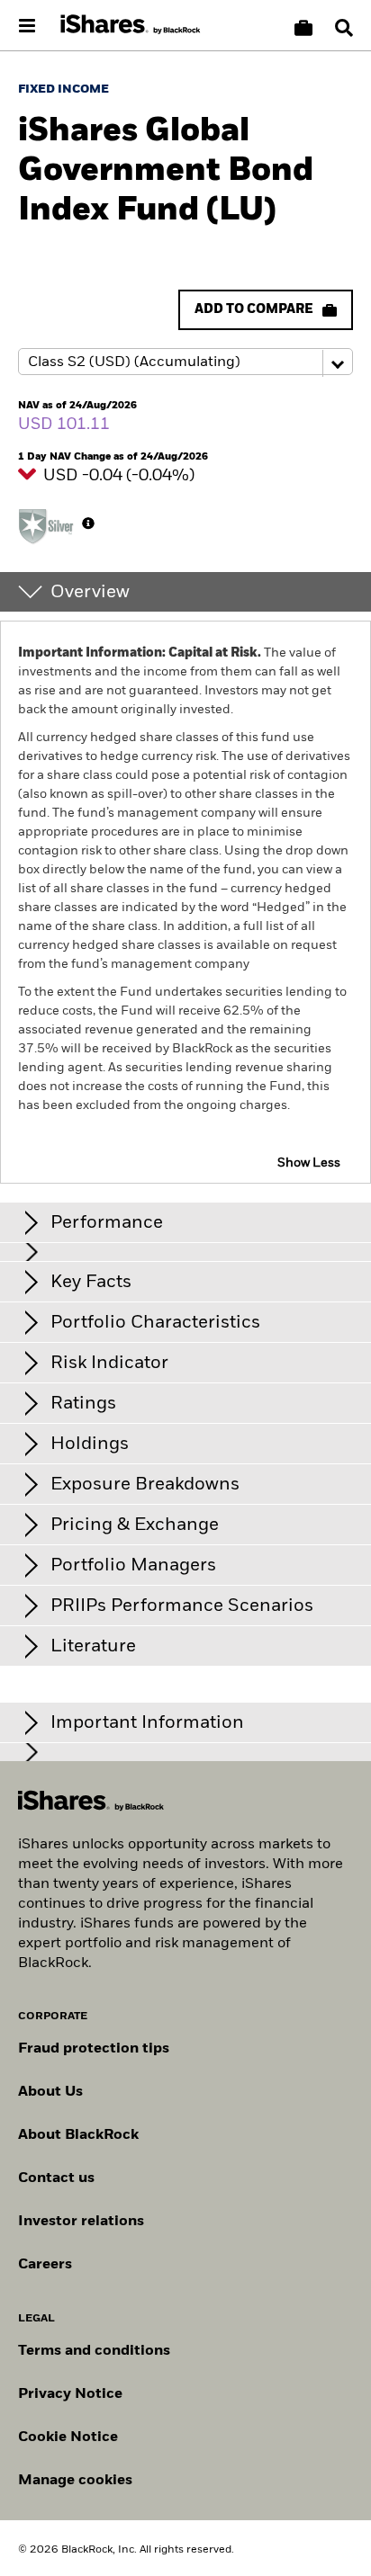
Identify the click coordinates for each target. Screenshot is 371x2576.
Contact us (56, 2178)
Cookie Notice (68, 2437)
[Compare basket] (303, 28)
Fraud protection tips (94, 2049)
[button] (344, 28)
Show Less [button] (309, 1163)
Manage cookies (75, 2481)
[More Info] (88, 523)
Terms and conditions (94, 2351)
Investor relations (81, 2222)
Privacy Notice (70, 2394)
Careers (45, 2265)
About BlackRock (78, 2135)
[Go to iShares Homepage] (131, 25)
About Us (50, 2092)
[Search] (344, 28)
